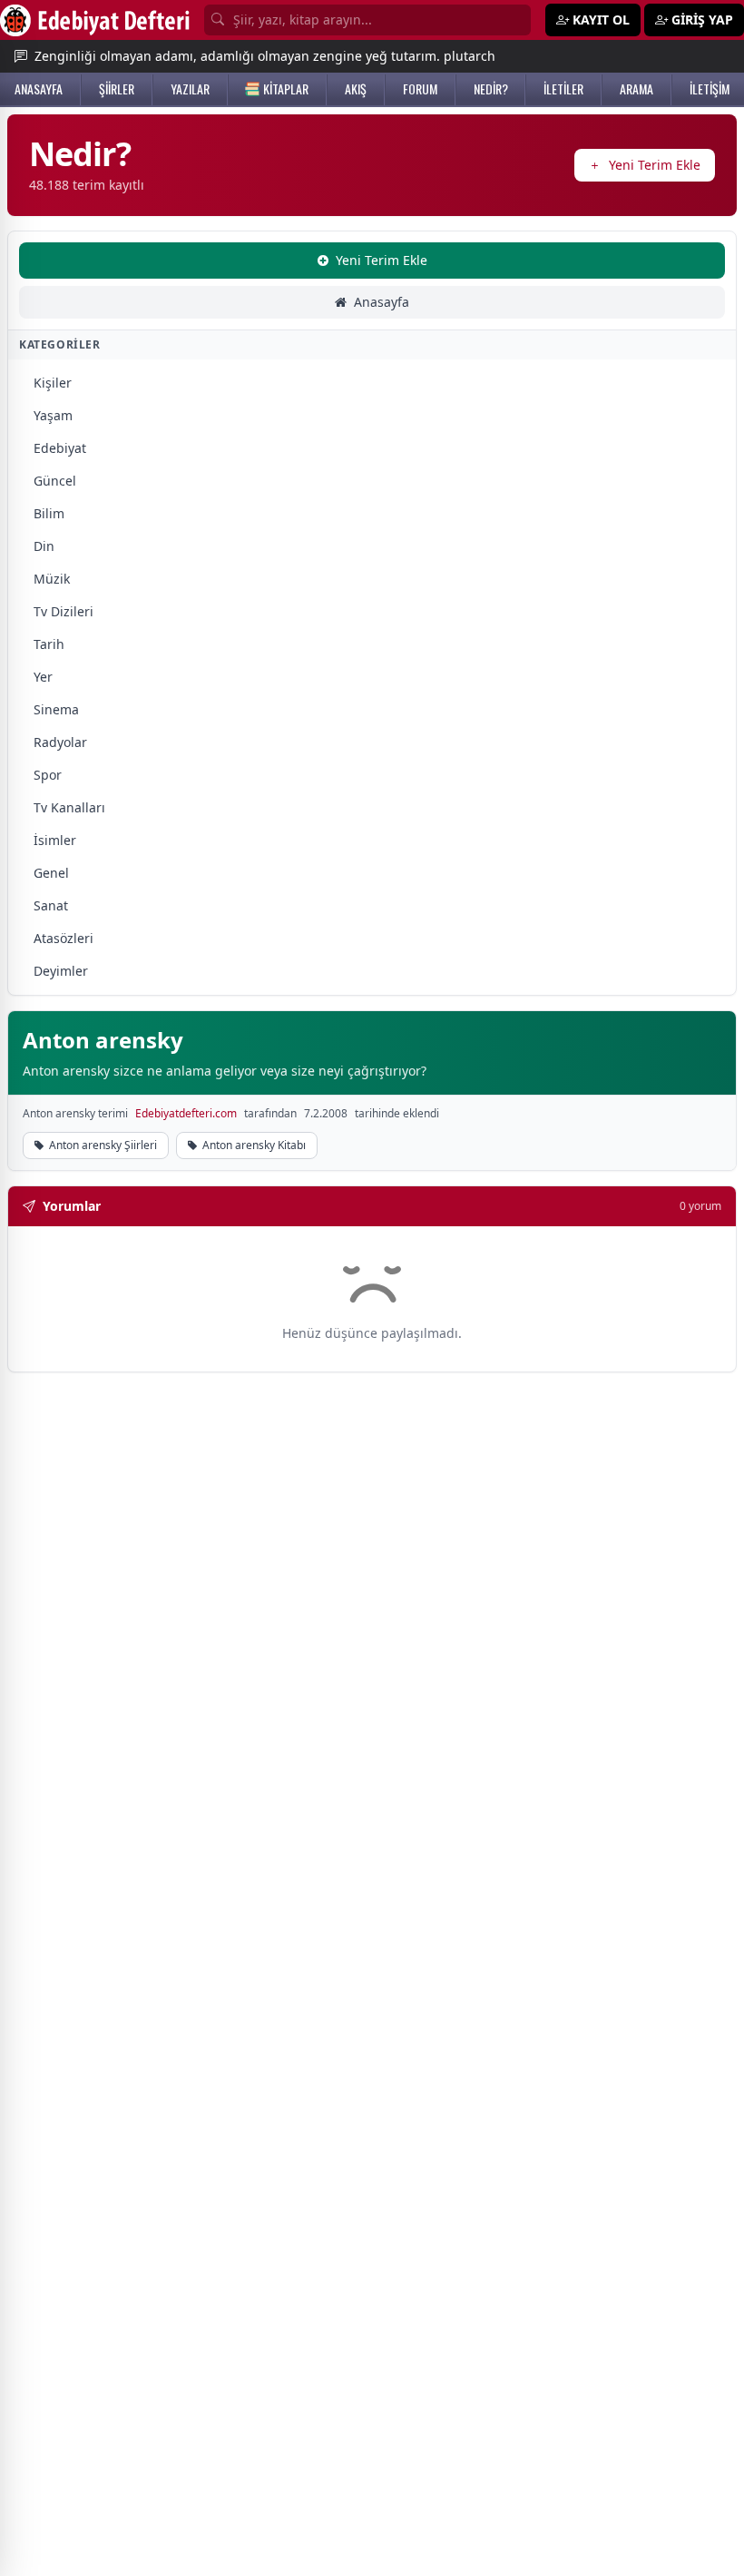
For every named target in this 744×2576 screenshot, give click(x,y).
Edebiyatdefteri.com (186, 1114)
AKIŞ (356, 89)
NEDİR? (491, 89)
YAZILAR (190, 89)
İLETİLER (563, 89)
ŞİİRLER (117, 89)
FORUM (420, 89)
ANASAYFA (39, 89)
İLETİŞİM (710, 89)
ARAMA (636, 89)
